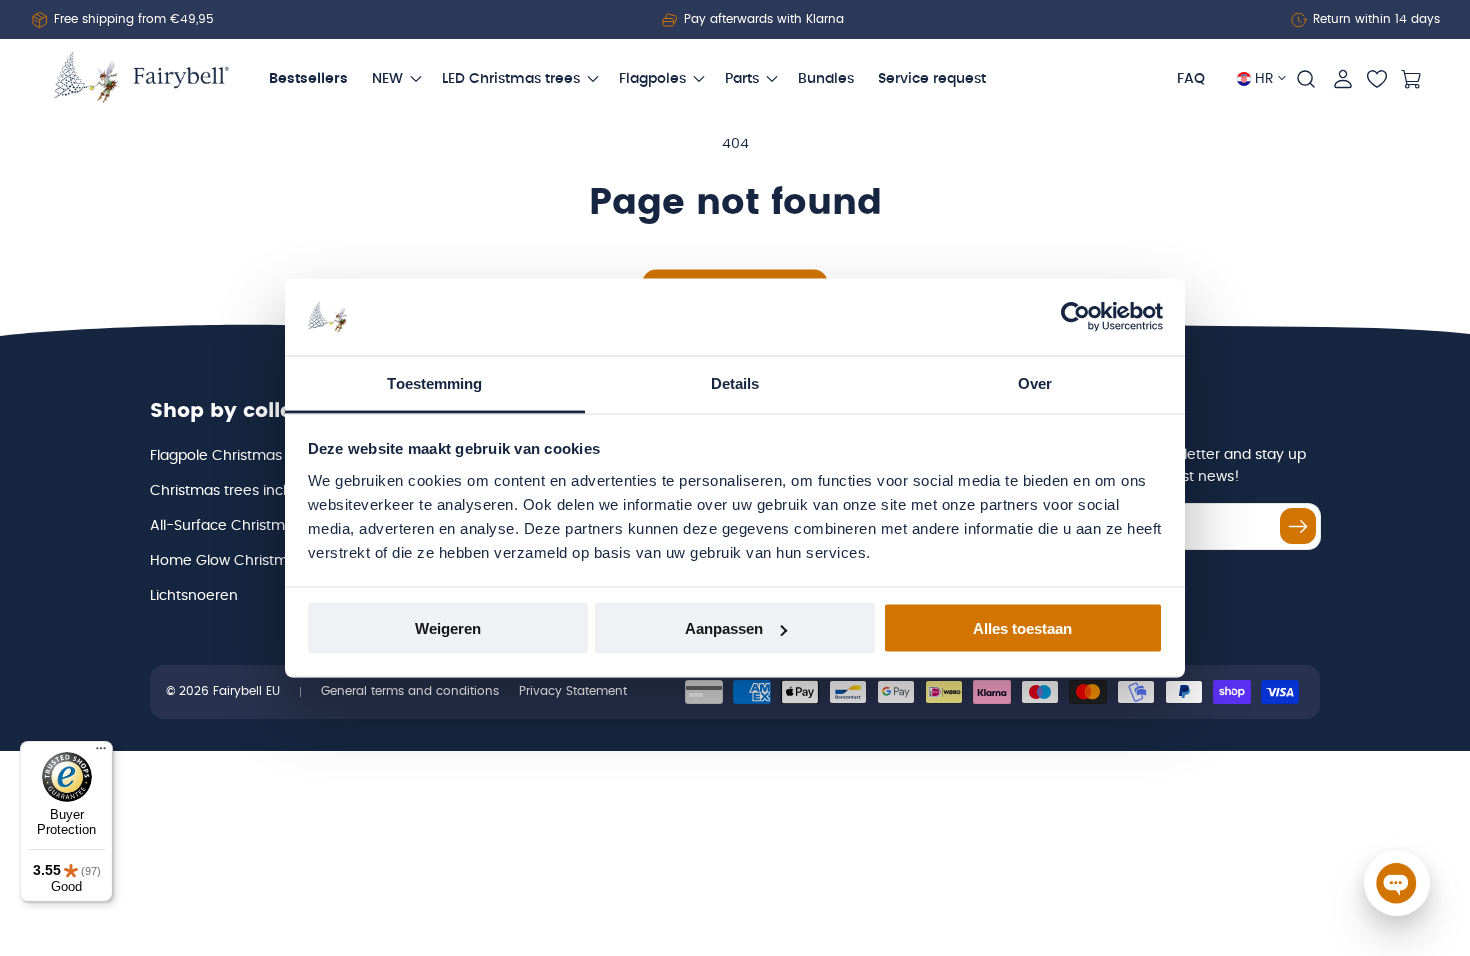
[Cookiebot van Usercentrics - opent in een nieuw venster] (1075, 317)
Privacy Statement (573, 691)
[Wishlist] (1377, 79)
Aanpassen (724, 628)
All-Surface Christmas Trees (246, 526)
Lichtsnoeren (194, 596)
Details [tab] (735, 382)
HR (1264, 79)
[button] (1306, 79)
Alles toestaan (1022, 628)
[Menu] (101, 753)
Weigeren (448, 628)
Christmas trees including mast (257, 491)
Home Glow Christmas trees (246, 561)
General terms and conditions (410, 691)
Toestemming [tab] (434, 382)
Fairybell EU (246, 691)
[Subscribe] (1298, 526)
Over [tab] (1035, 382)
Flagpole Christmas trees (235, 456)
